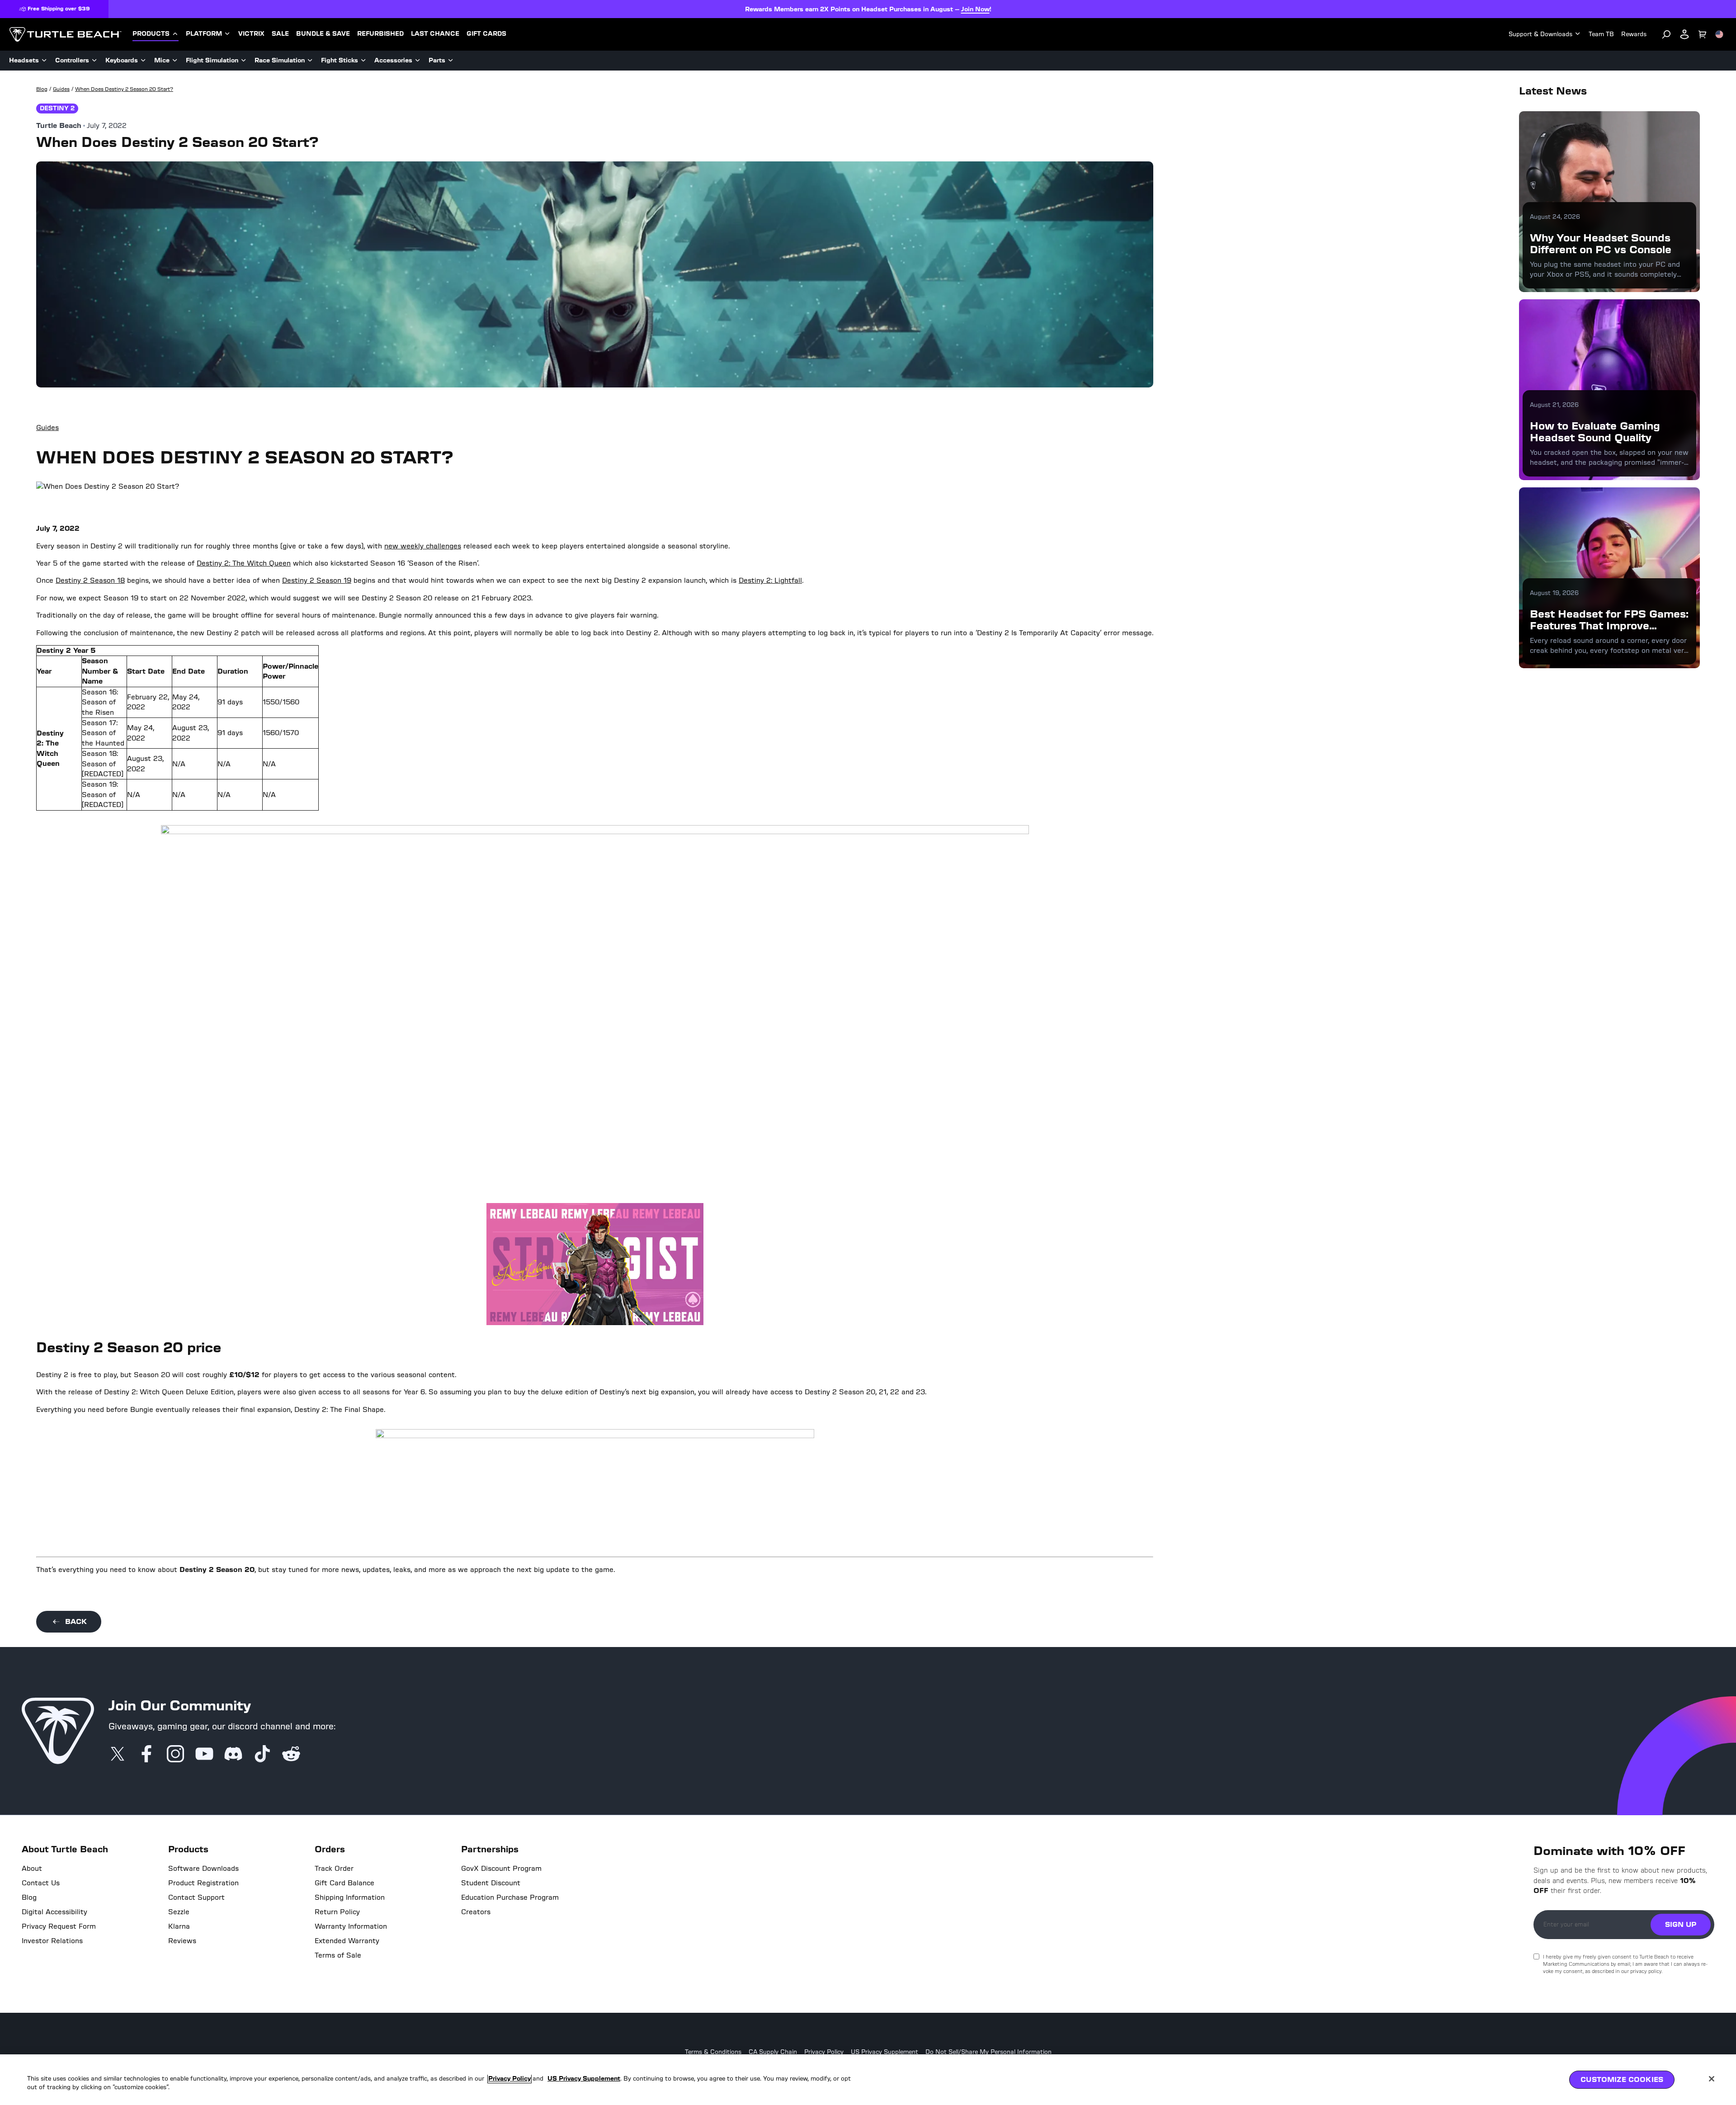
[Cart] (1703, 34)
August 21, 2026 (1554, 405)
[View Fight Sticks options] (363, 61)
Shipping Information (350, 1897)
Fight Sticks (340, 60)
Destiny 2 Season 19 (317, 580)
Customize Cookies (1622, 2079)
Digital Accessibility (54, 1912)
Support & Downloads (1540, 34)
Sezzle (179, 1912)
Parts (437, 60)
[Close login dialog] (952, 1263)
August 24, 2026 (1555, 217)
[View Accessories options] (418, 61)
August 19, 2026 (1554, 593)
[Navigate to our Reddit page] (291, 1754)
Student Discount (491, 1883)
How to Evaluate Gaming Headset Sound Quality (1595, 432)
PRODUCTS (151, 34)
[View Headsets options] (44, 61)
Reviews (182, 1941)
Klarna (179, 1926)
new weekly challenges (423, 546)
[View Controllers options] (94, 61)
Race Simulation (280, 60)
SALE (280, 34)
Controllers (72, 60)
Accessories (393, 60)
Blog (29, 1897)
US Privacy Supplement (885, 2052)
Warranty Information (351, 1926)
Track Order (334, 1869)
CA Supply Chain (773, 2052)
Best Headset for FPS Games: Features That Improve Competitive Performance (1609, 626)
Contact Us (41, 1883)
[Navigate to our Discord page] (233, 1754)
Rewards (1634, 34)
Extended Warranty (347, 1941)
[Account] (1684, 34)
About (32, 1869)
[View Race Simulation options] (310, 61)
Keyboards (122, 60)
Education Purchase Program (510, 1897)
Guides (47, 427)
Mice (162, 60)
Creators (476, 1912)
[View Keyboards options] (143, 61)
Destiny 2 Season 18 (90, 580)
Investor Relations (52, 1941)
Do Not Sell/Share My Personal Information (988, 2052)
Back (76, 1621)
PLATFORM (204, 34)
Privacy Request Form (59, 1926)
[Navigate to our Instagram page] (175, 1754)
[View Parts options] (451, 61)
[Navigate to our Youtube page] (204, 1754)
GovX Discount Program (501, 1869)
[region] (868, 2080)
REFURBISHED (380, 34)
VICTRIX (251, 34)
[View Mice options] (175, 61)
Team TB (1601, 34)
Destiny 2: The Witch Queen (244, 563)
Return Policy (337, 1912)
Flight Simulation (212, 60)
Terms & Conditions (713, 2052)
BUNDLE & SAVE (323, 34)
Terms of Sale (338, 1955)
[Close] (1712, 2079)
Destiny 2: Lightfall (770, 580)
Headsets (24, 60)
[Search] (1666, 34)
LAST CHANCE (435, 34)
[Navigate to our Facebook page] (146, 1754)
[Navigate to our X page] (118, 1754)
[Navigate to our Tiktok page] (262, 1754)
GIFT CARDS (486, 34)
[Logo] (65, 34)
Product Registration (203, 1883)
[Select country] (1719, 34)
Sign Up (1681, 1924)
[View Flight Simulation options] (244, 61)
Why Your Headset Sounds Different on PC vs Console (1601, 243)
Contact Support (196, 1897)
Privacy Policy (824, 2052)
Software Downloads (203, 1869)
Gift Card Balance (344, 1883)
